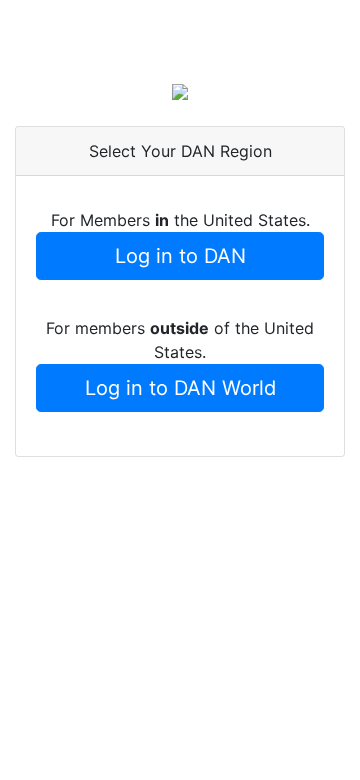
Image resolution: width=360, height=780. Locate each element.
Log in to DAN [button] (180, 256)
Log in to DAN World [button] (180, 388)
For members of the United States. (180, 340)
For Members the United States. (180, 220)
